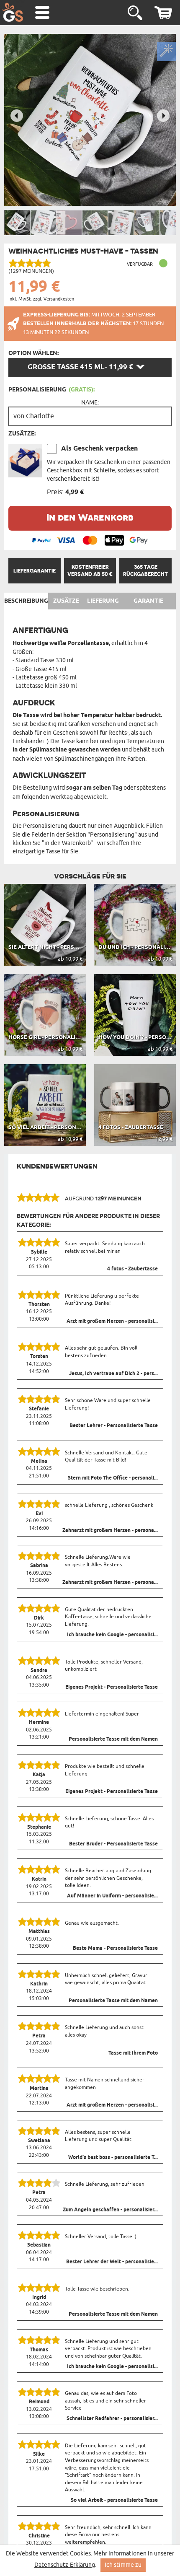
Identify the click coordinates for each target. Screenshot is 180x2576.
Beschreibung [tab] (26, 601)
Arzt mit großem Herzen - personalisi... (112, 1322)
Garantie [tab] (148, 601)
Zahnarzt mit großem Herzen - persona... (110, 1531)
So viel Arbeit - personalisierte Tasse (114, 2501)
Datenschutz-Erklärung (65, 2565)
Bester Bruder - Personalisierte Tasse (113, 1844)
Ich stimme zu (123, 2565)
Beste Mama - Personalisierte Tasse (115, 1949)
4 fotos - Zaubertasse (132, 1269)
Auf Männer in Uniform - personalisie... (112, 1896)
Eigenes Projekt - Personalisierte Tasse (112, 1687)
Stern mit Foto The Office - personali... (113, 1478)
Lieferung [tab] (103, 601)
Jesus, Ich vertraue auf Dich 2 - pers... (113, 1374)
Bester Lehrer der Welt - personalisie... (112, 2262)
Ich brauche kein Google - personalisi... (112, 1635)
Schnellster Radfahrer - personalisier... (112, 2419)
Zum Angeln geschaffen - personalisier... (110, 2210)
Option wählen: (33, 353)
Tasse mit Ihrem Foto (133, 2053)
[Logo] (13, 12)
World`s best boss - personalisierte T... (113, 2158)
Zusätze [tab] (66, 601)
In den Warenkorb (90, 517)
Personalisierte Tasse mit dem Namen (113, 1739)
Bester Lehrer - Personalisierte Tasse (114, 1426)
